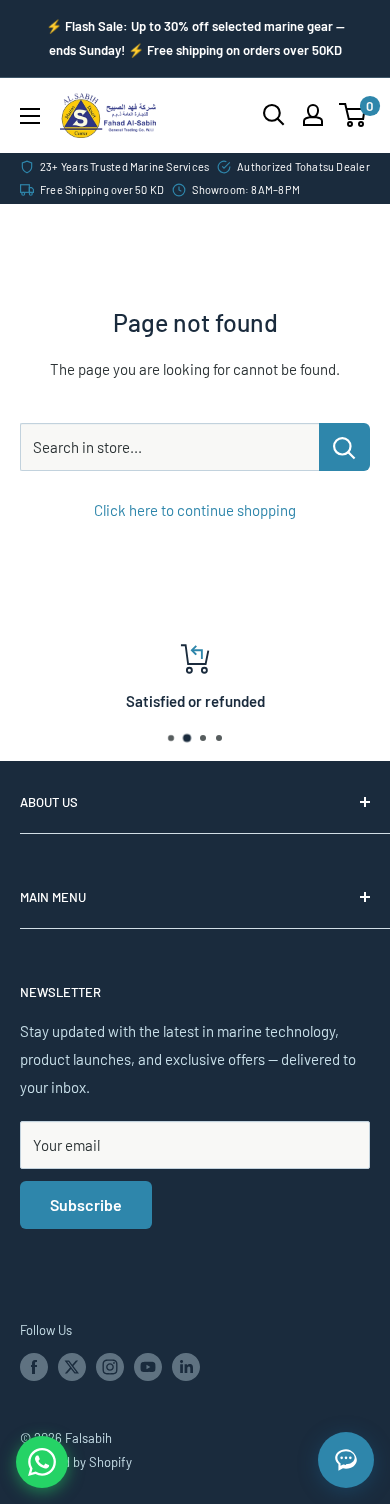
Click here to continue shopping (195, 510)
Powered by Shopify (76, 1462)
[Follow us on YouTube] (148, 1367)
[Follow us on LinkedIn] (186, 1367)
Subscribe (86, 1204)
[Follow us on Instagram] (110, 1367)
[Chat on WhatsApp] (42, 1462)
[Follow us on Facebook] (34, 1367)
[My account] (313, 115)
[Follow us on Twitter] (72, 1367)
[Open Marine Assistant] (346, 1460)
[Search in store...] (344, 447)
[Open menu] (30, 116)
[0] (353, 115)
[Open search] (274, 115)
